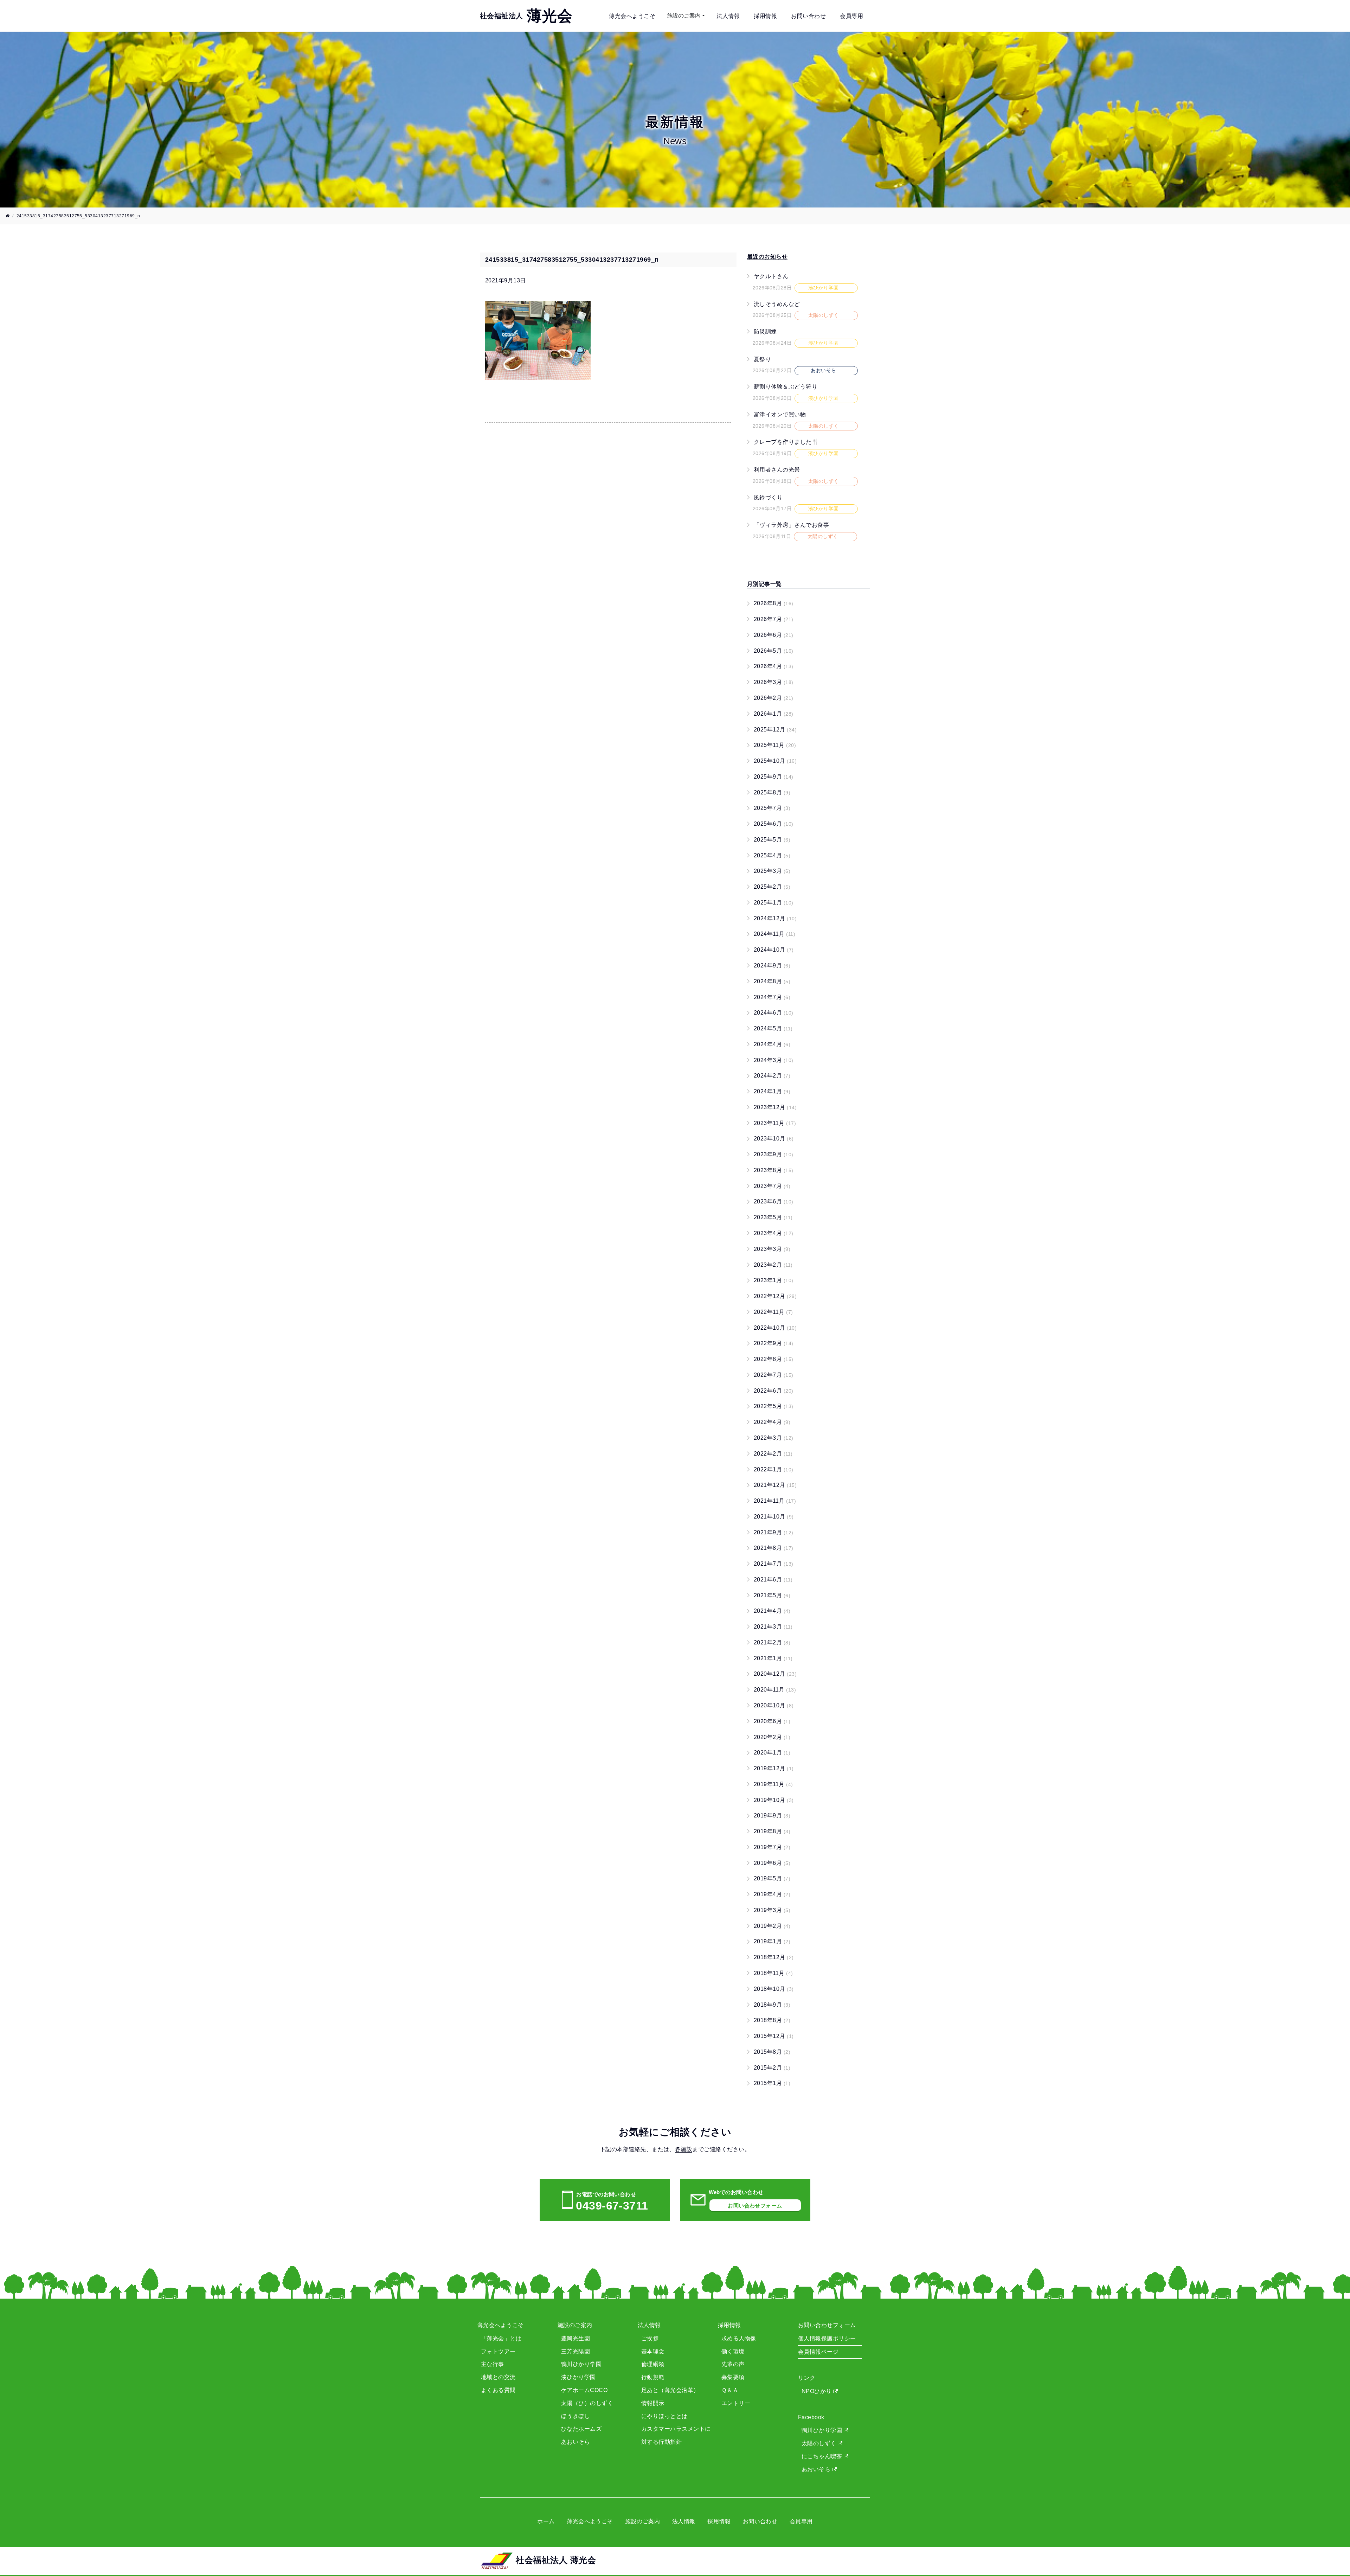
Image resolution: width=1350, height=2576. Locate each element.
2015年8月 (772, 2052)
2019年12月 (774, 1768)
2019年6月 (772, 1863)
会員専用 (851, 16)
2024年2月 (772, 1076)
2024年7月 (772, 997)
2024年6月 (774, 1013)
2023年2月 (773, 1265)
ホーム (546, 2521)
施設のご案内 (684, 16)
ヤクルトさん (771, 276)
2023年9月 (774, 1154)
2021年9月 (774, 1532)
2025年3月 (772, 871)
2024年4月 (772, 1044)
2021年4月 (772, 1611)
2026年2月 (774, 698)
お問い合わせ (808, 16)
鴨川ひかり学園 (823, 2430)
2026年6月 (774, 635)
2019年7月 (772, 1847)
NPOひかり (817, 2391)
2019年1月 (772, 1941)
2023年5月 (773, 1217)
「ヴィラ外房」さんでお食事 (791, 525)
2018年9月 (772, 2005)
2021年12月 (775, 1485)
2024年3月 (774, 1060)
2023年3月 (772, 1249)
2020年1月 (772, 1753)
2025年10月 (775, 761)
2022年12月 (775, 1296)
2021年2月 (772, 1642)
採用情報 (765, 16)
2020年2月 (772, 1737)
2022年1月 (774, 1469)
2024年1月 (772, 1091)
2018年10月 (774, 1989)
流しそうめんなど (777, 304)
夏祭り (762, 359)
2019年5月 (772, 1878)
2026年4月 (774, 666)
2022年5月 (774, 1406)
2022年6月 (774, 1391)
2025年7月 (772, 808)
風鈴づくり (768, 497)
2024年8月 (772, 981)
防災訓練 (765, 331)
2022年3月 (774, 1438)
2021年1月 (773, 1658)
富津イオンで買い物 (780, 414)
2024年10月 (774, 950)
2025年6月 (774, 824)
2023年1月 (774, 1280)
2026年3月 (774, 682)
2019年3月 (772, 1910)
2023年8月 (774, 1170)
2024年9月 (772, 966)
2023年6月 (774, 1201)
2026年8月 (774, 603)
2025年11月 (775, 745)
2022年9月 (774, 1343)
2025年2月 (772, 887)
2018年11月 (773, 1973)
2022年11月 (773, 1312)
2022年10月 (775, 1328)
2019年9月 (772, 1816)
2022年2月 (773, 1454)
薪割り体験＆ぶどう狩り (786, 387)
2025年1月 (774, 903)
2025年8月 (772, 792)
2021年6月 (773, 1580)
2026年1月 (774, 714)
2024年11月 (774, 934)
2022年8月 (774, 1359)
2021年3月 (773, 1627)
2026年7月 (774, 619)
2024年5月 (773, 1028)
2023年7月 (772, 1186)
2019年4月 (772, 1894)
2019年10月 (774, 1800)
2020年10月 (774, 1705)
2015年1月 (772, 2083)
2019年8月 (772, 1831)
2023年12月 (775, 1107)
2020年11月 (775, 1690)
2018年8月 (772, 2020)
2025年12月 (775, 730)
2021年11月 (775, 1501)
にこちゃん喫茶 (823, 2456)
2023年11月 (775, 1123)
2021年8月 (774, 1548)
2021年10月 (774, 1517)
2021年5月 (772, 1595)
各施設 (684, 2149)
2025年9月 (774, 777)
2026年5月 (774, 651)
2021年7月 (774, 1564)
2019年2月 (772, 1926)
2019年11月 (773, 1784)
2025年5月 (772, 840)
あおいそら (817, 2469)
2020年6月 (772, 1721)
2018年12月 (774, 1957)
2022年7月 (774, 1375)
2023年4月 (774, 1233)
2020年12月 (775, 1674)
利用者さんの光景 (777, 470)
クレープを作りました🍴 (786, 442)
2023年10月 (774, 1139)
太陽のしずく (820, 2443)
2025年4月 (772, 855)
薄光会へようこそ (632, 16)
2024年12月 (775, 918)
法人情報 (728, 16)
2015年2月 (772, 2068)
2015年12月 (774, 2036)
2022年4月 (772, 1422)
